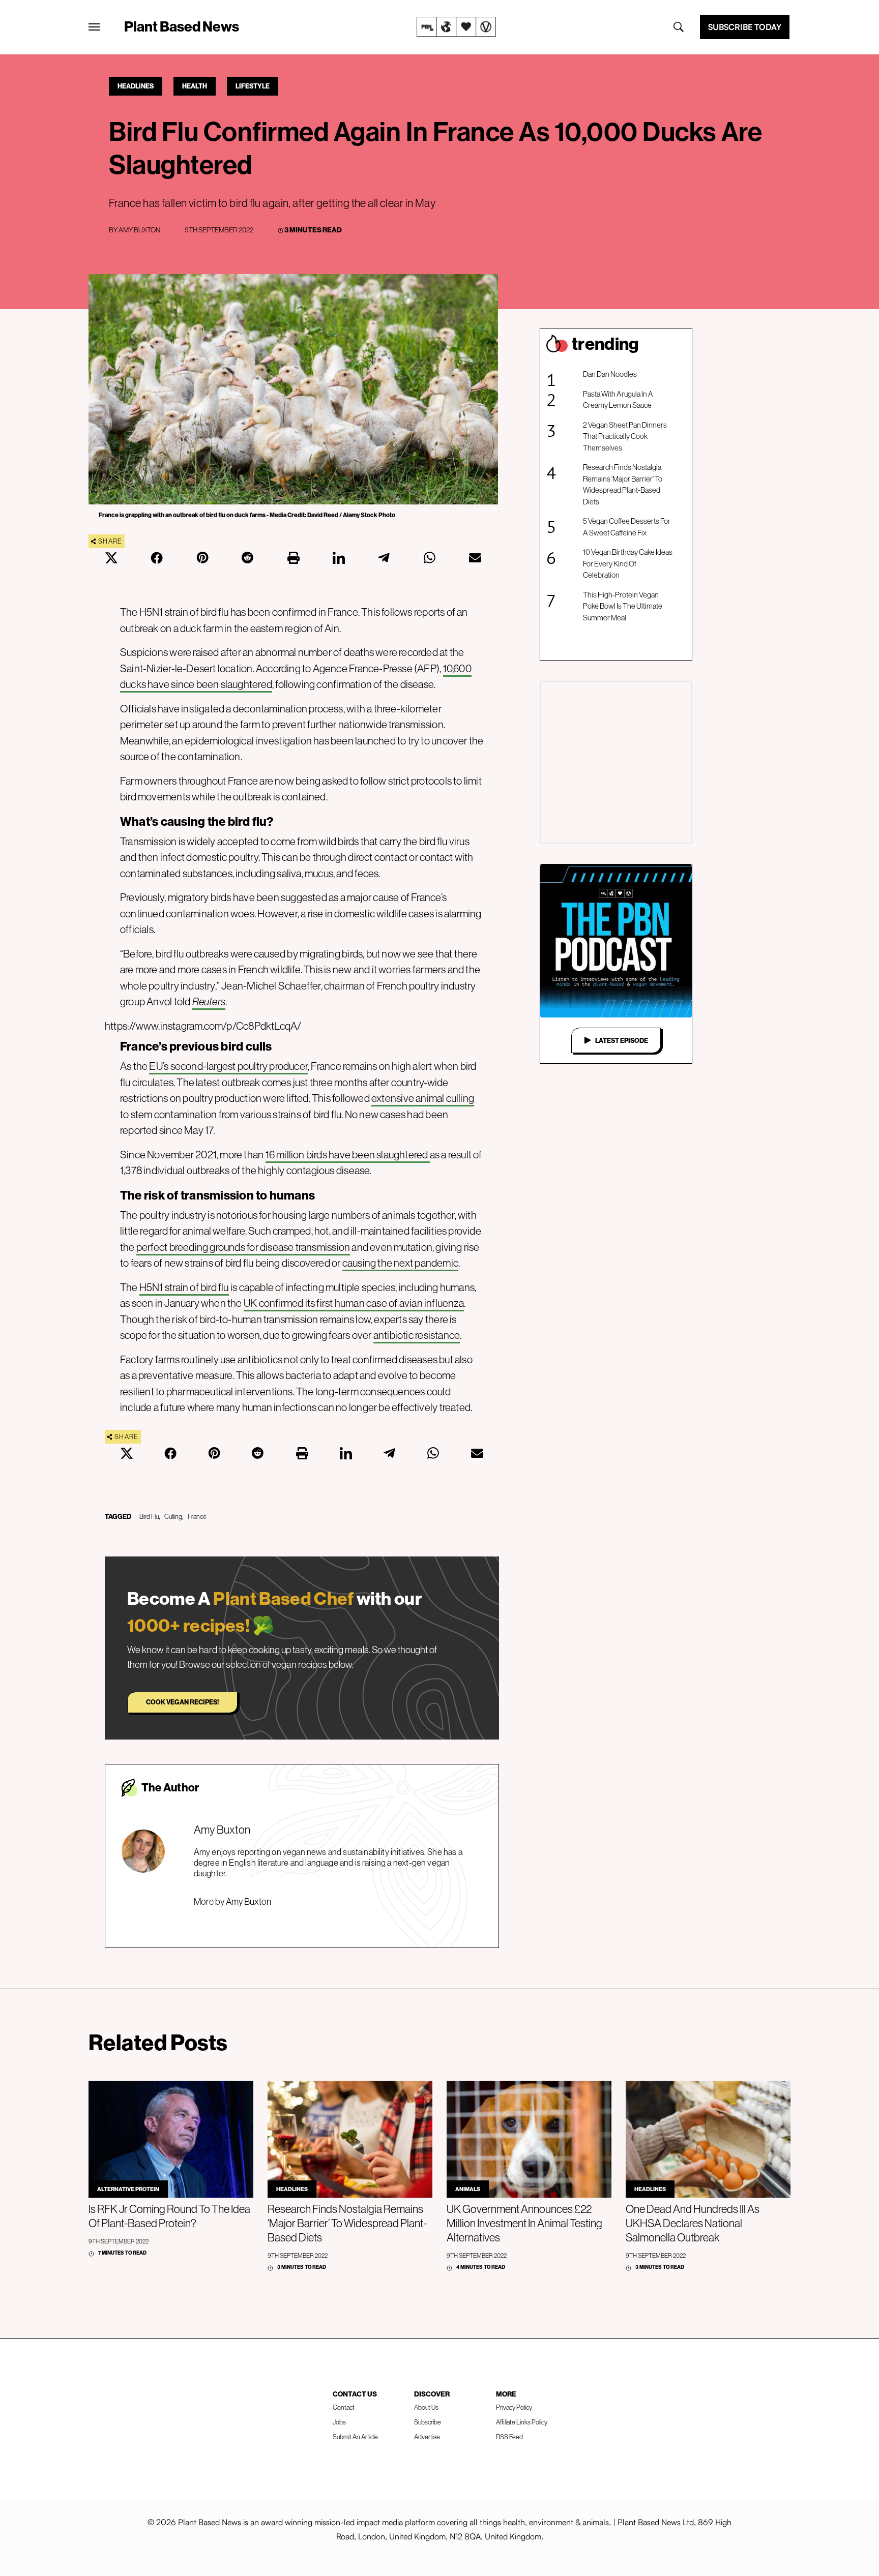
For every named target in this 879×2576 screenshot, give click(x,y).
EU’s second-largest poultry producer (228, 1066)
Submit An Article (355, 2437)
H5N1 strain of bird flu (184, 1287)
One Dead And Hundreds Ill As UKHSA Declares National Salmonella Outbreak (693, 2223)
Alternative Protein (128, 2189)
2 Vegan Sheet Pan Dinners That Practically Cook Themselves (625, 436)
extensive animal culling (423, 1098)
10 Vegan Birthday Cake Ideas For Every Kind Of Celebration (628, 563)
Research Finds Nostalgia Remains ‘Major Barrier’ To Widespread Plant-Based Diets (623, 484)
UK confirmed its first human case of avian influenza (354, 1303)
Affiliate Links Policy (522, 2422)
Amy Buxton (139, 230)
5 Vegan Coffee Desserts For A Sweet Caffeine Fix (627, 527)
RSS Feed (509, 2437)
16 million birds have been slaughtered (348, 1155)
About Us (426, 2407)
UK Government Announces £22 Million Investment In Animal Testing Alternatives (524, 2223)
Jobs (339, 2422)
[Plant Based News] (94, 27)
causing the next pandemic (400, 1263)
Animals (468, 2189)
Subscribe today (745, 27)
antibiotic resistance (417, 1335)
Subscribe (428, 2422)
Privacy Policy (514, 2407)
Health (195, 86)
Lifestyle (253, 86)
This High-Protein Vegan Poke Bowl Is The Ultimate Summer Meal (623, 606)
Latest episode (622, 1040)
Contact (344, 2407)
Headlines (136, 86)
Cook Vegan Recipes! (182, 1702)
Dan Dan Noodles (610, 374)
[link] (456, 27)
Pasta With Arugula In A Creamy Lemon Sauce (618, 400)
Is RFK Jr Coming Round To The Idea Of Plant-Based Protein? (169, 2216)
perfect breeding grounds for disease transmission (243, 1247)
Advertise (427, 2437)
